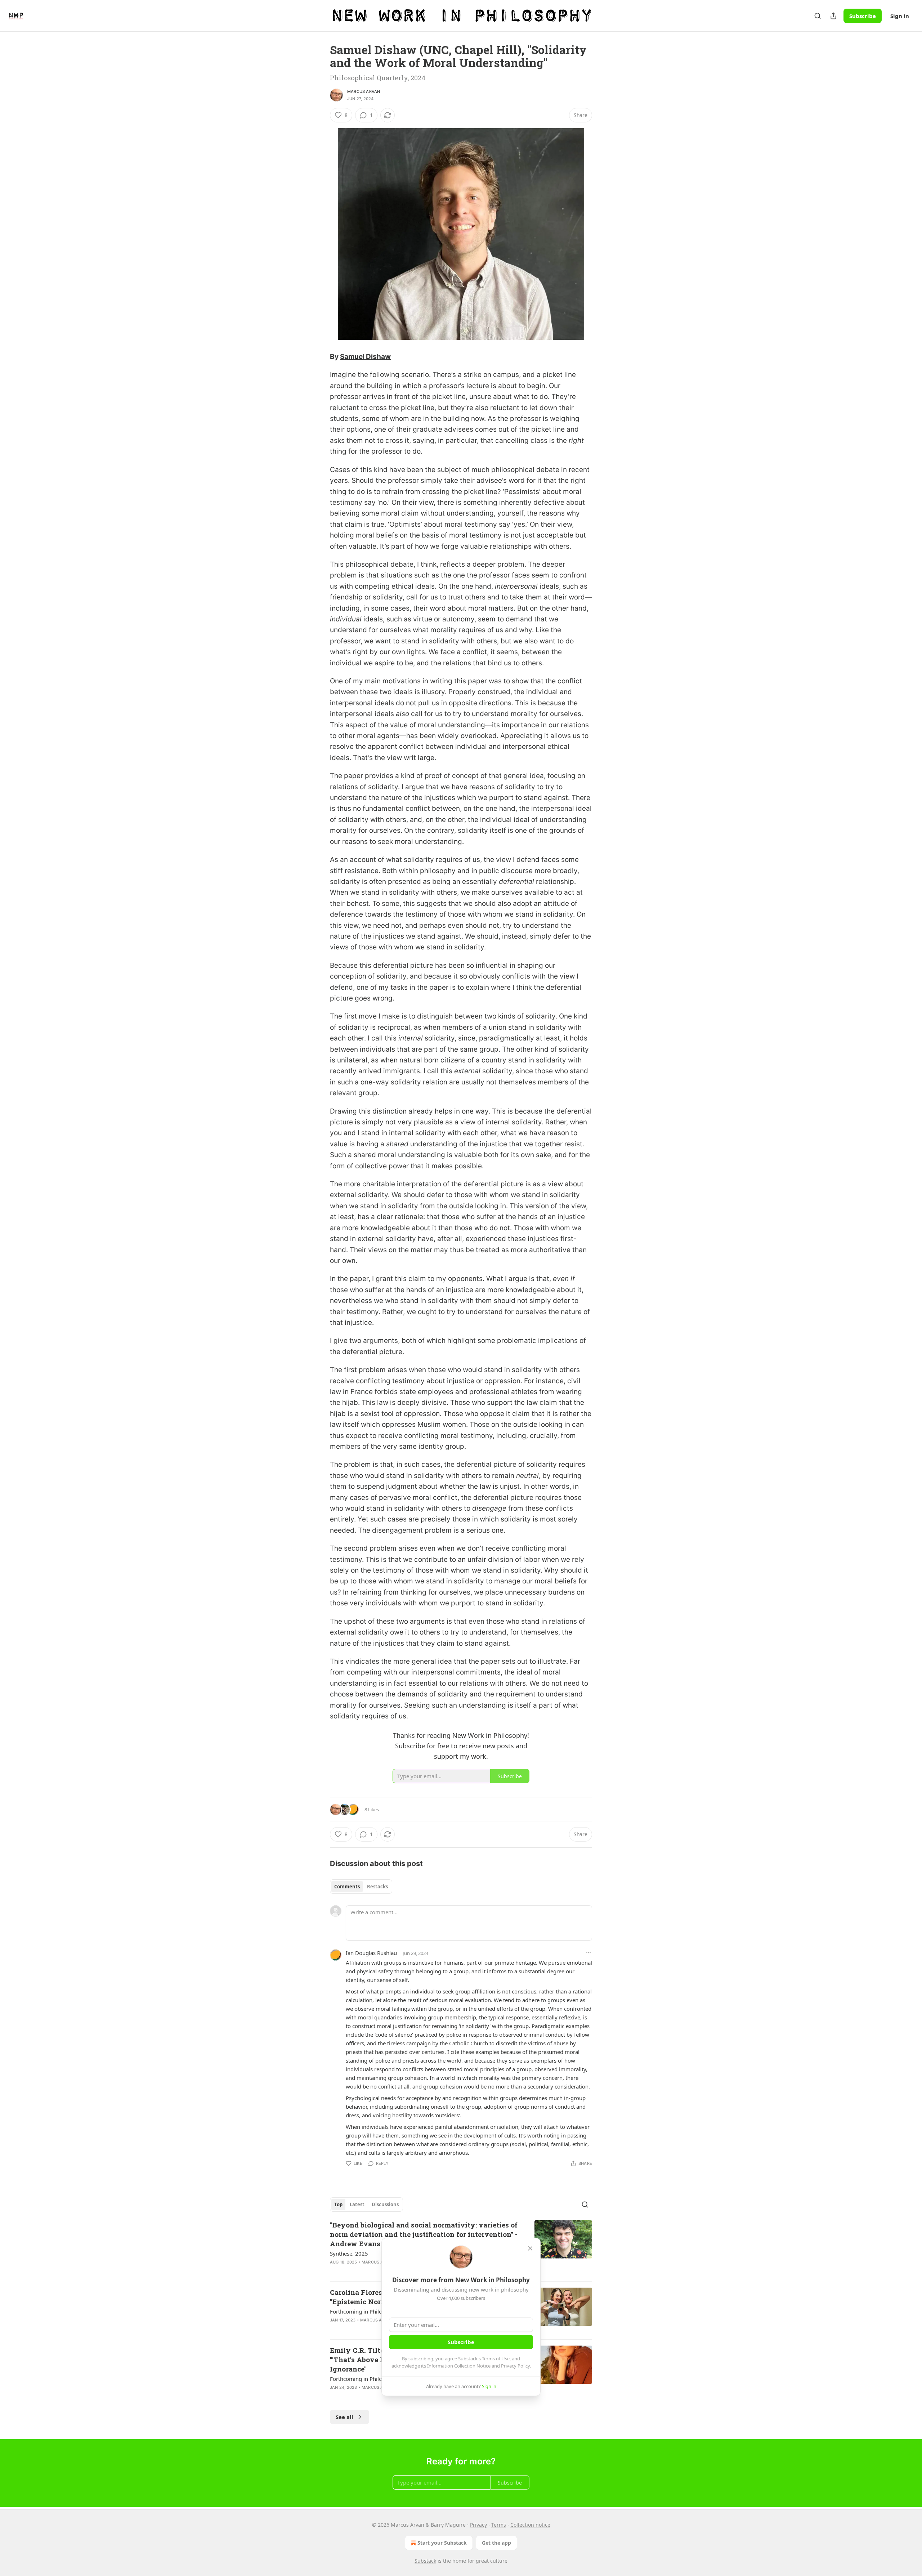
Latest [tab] (357, 2204)
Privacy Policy (515, 2366)
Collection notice (530, 2525)
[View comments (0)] (400, 2397)
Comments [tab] (347, 1887)
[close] (530, 2248)
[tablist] (361, 1887)
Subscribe (863, 16)
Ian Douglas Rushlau (371, 1953)
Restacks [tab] (377, 1887)
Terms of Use (496, 2359)
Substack (425, 2561)
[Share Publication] (833, 16)
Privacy (478, 2525)
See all (344, 2417)
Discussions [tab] (385, 2204)
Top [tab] (338, 2204)
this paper (471, 681)
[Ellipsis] (588, 1953)
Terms (499, 2525)
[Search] (818, 16)
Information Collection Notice (459, 2366)
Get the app (496, 2543)
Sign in (900, 16)
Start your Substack (442, 2543)
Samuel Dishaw (365, 357)
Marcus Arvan (364, 91)
